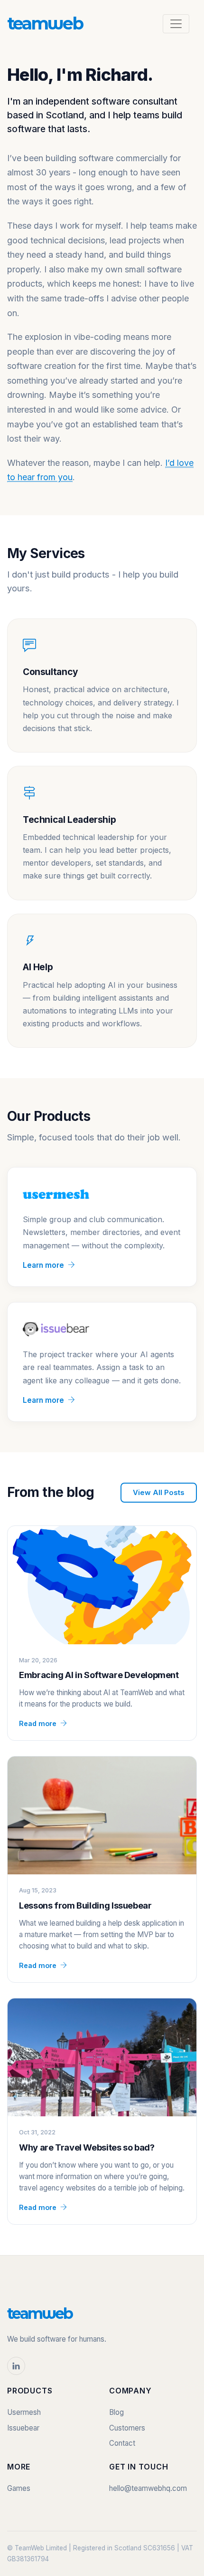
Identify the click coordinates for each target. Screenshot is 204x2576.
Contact (122, 2443)
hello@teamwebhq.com (148, 2488)
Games (19, 2488)
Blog (116, 2412)
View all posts (159, 1492)
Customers (127, 2428)
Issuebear (23, 2428)
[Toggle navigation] (176, 24)
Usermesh (24, 2412)
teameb (45, 23)
